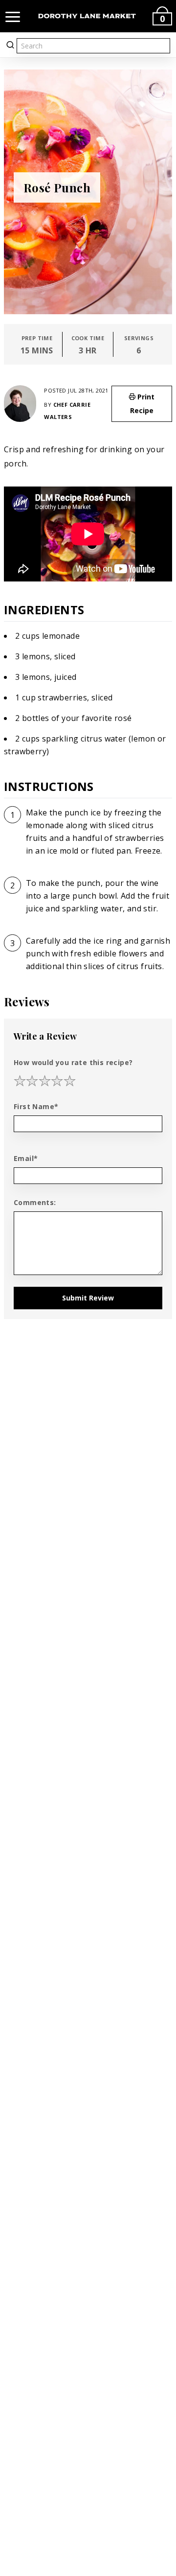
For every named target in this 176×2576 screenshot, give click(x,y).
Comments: (35, 1202)
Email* (26, 1158)
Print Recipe (143, 404)
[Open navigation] (13, 16)
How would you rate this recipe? (73, 1062)
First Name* (36, 1106)
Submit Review (88, 1298)
